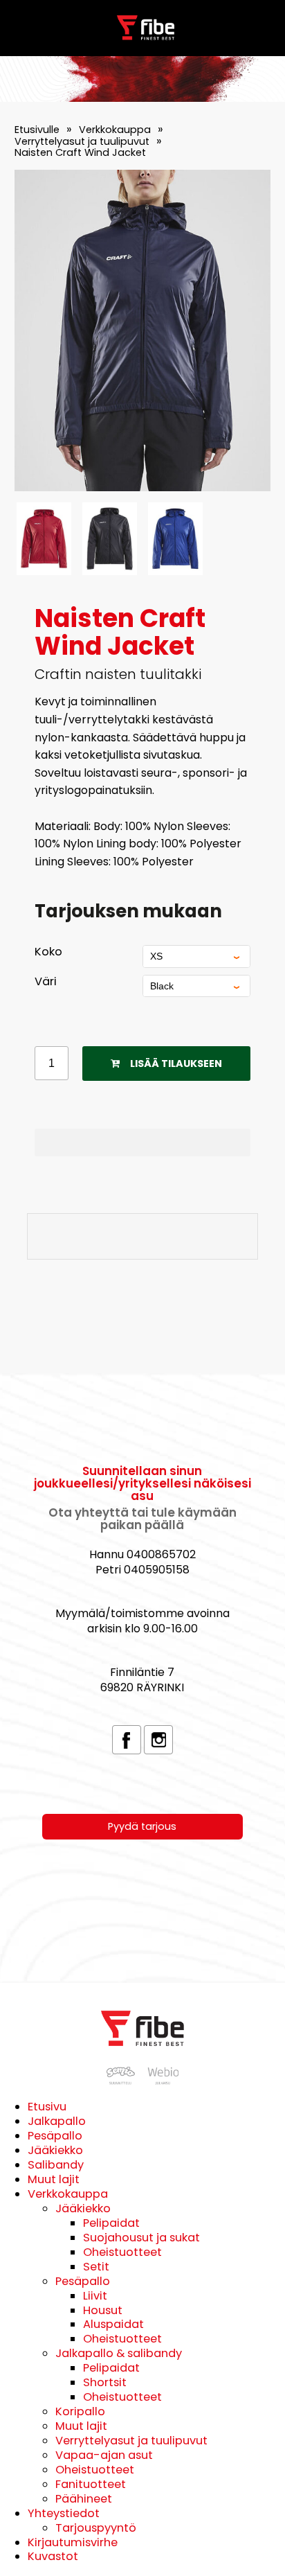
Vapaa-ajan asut (104, 2455)
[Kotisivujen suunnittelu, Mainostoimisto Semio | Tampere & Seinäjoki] (124, 2081)
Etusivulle (37, 130)
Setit (96, 2267)
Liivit (95, 2296)
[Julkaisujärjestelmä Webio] (161, 2081)
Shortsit (105, 2382)
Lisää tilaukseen (176, 1064)
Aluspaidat (113, 2324)
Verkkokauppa (115, 130)
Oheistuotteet (122, 2252)
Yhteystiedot (64, 2513)
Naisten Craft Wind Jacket (80, 152)
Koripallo (80, 2411)
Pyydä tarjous (142, 1826)
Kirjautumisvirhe (73, 2542)
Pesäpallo (55, 2136)
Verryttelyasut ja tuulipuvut (82, 141)
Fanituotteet (91, 2484)
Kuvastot (53, 2556)
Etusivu (47, 2107)
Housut (103, 2310)
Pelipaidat (111, 2223)
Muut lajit (54, 2179)
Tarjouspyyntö (96, 2528)
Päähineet (84, 2499)
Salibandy (56, 2165)
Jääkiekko (55, 2150)
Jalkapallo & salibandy (119, 2353)
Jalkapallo (57, 2121)
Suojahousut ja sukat (141, 2238)
